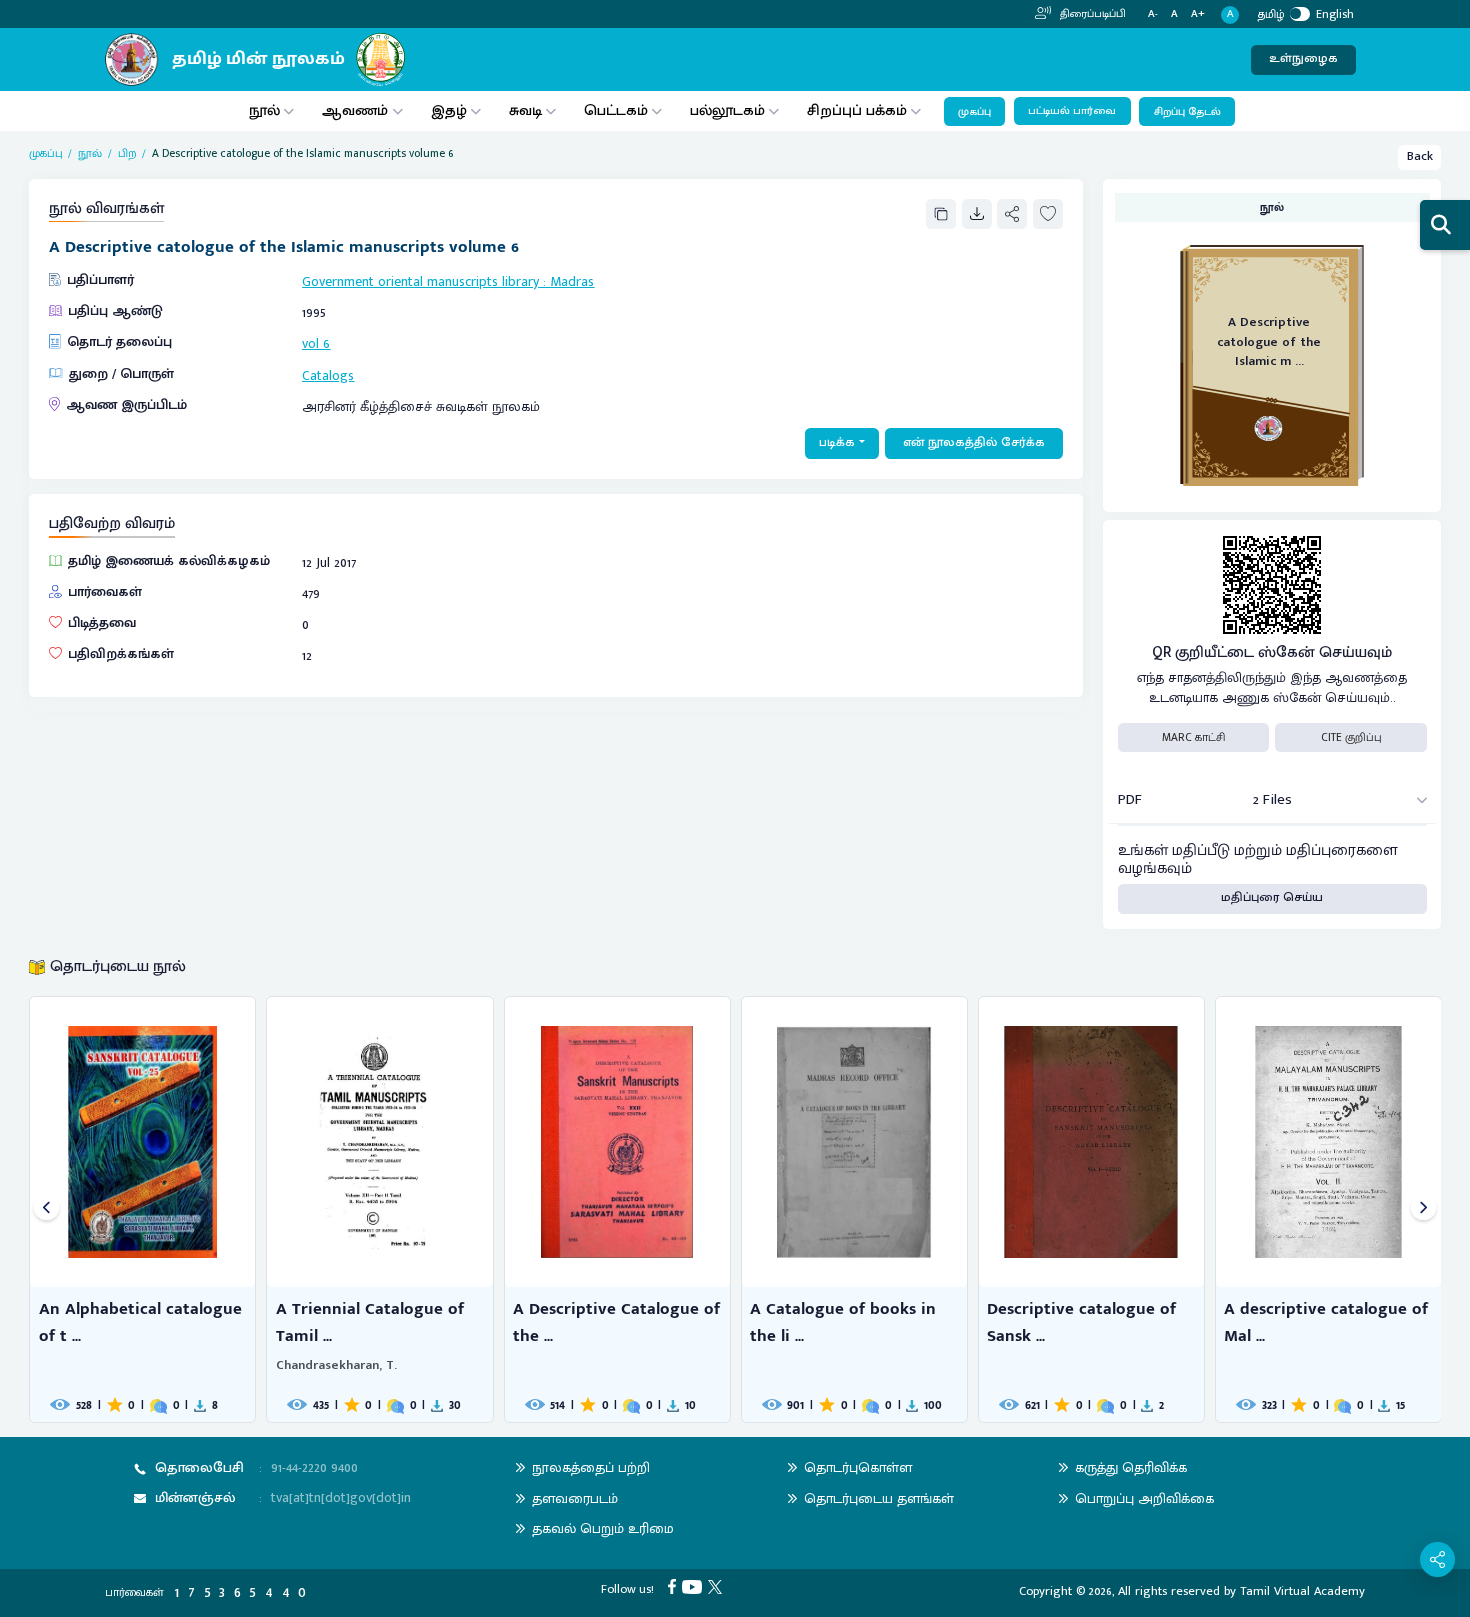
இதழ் (449, 110)
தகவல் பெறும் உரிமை (603, 1528)
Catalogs (328, 375)
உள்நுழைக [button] (1303, 58)
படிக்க (837, 442)
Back (1420, 156)
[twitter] (718, 1586)
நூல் (264, 110)
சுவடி (525, 110)
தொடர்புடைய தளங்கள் (879, 1498)
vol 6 (316, 343)
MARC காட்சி (1193, 737)
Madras (572, 281)
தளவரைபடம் (575, 1498)
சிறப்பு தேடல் (1187, 112)
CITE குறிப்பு (1351, 737)
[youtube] (695, 1586)
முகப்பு (974, 112)
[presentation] (46, 1209)
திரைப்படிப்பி (1091, 14)
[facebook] (675, 1586)
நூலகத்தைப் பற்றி (591, 1467)
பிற (127, 153)
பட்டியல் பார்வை (1072, 111)
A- (1153, 14)
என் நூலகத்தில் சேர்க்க (974, 442)
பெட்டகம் (616, 110)
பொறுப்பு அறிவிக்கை (1144, 1498)
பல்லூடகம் (727, 110)
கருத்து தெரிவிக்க (1131, 1467)
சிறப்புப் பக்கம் (857, 110)
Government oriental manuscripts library (420, 281)
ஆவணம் (357, 110)
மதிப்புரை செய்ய (1272, 897)
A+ (1198, 14)
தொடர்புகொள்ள (858, 1467)
